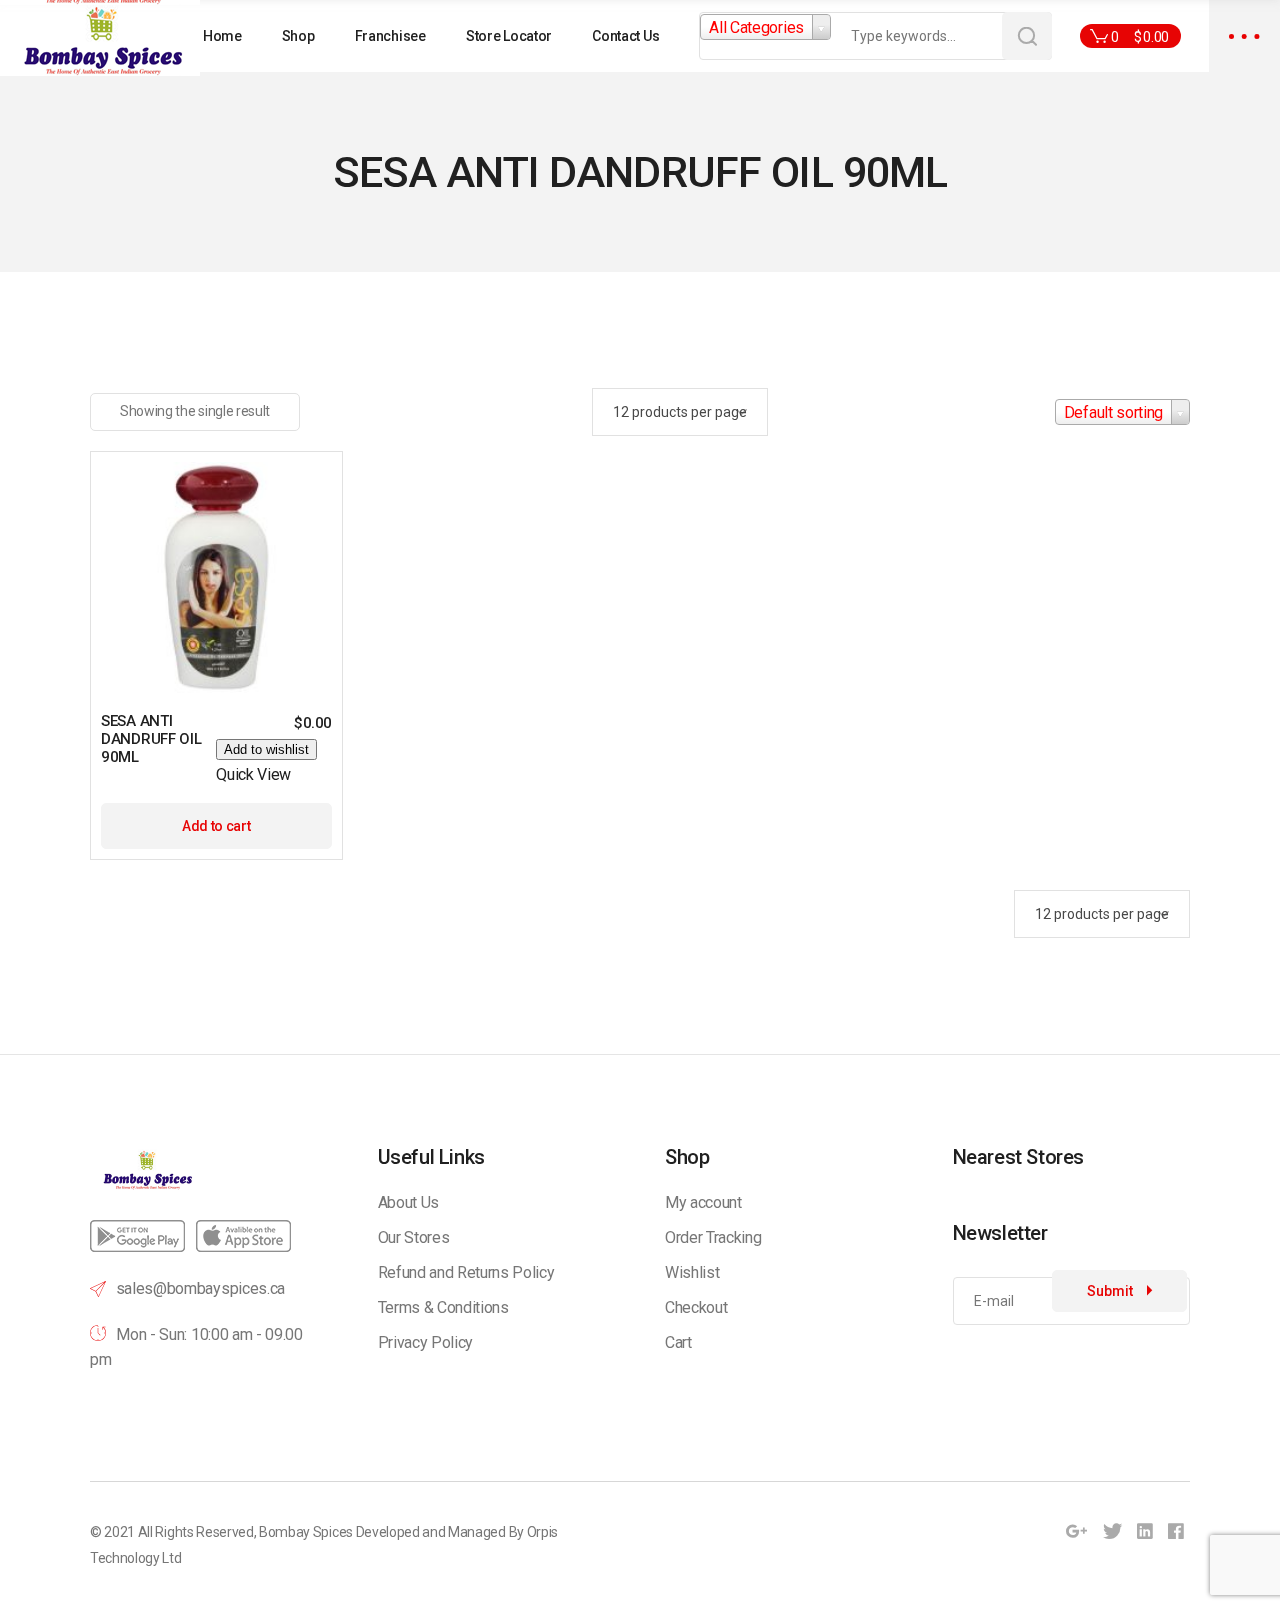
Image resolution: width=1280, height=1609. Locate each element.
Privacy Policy (426, 1342)
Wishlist (692, 1272)
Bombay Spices (306, 1532)
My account (703, 1202)
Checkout (696, 1307)
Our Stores (414, 1237)
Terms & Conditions (443, 1307)
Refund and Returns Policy (466, 1272)
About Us (408, 1202)
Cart (678, 1342)
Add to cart (216, 826)
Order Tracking (713, 1237)
